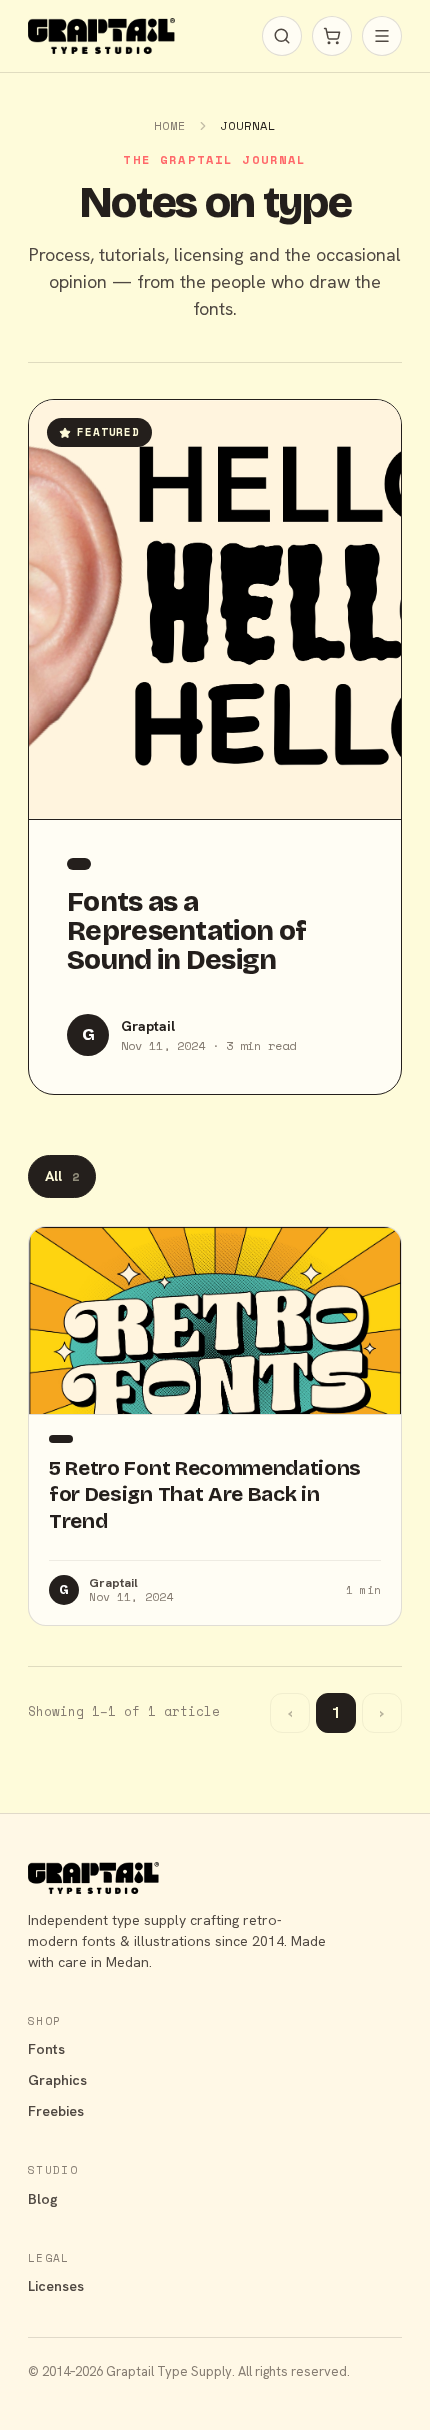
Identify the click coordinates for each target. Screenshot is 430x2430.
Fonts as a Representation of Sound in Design (186, 930)
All (62, 1176)
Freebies (56, 2111)
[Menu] (382, 36)
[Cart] (332, 36)
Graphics (57, 2080)
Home (170, 125)
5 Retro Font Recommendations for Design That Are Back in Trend (205, 1494)
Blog (43, 2199)
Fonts (46, 2049)
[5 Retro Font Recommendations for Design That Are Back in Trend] (215, 1321)
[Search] (282, 36)
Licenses (56, 2286)
